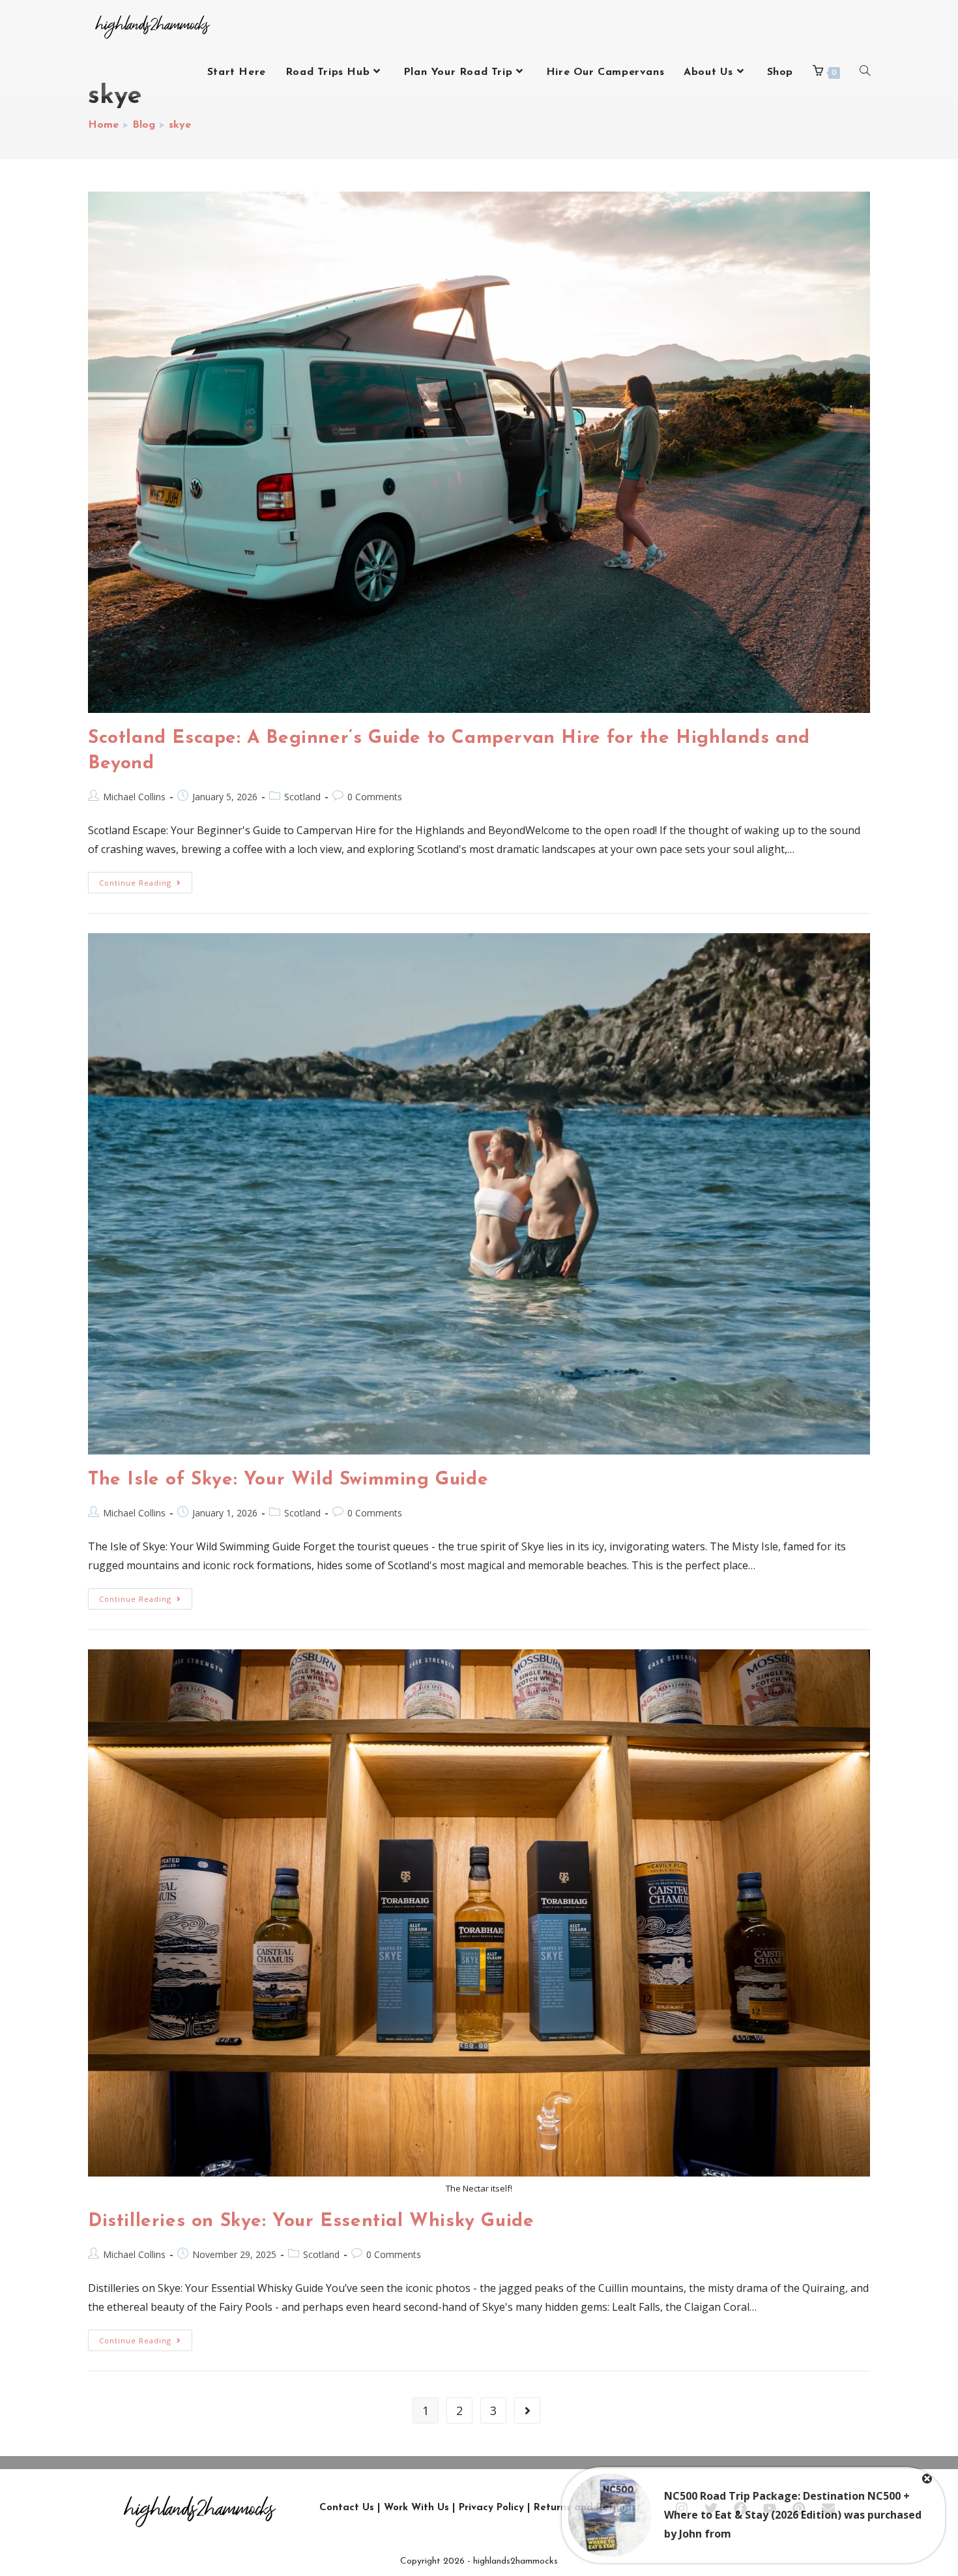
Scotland (302, 797)
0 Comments (375, 797)
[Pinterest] (799, 2508)
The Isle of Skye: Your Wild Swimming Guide (288, 1480)
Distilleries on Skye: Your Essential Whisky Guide (311, 2221)
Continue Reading (146, 880)
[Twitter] (711, 2508)
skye (180, 125)
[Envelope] (828, 2508)
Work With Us (416, 2508)
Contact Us (347, 2508)
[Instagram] (682, 2508)
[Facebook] (740, 2508)
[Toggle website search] (865, 72)
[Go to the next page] (527, 2410)
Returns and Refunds (585, 2508)
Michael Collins (134, 797)
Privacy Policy (491, 2508)
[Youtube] (770, 2508)
